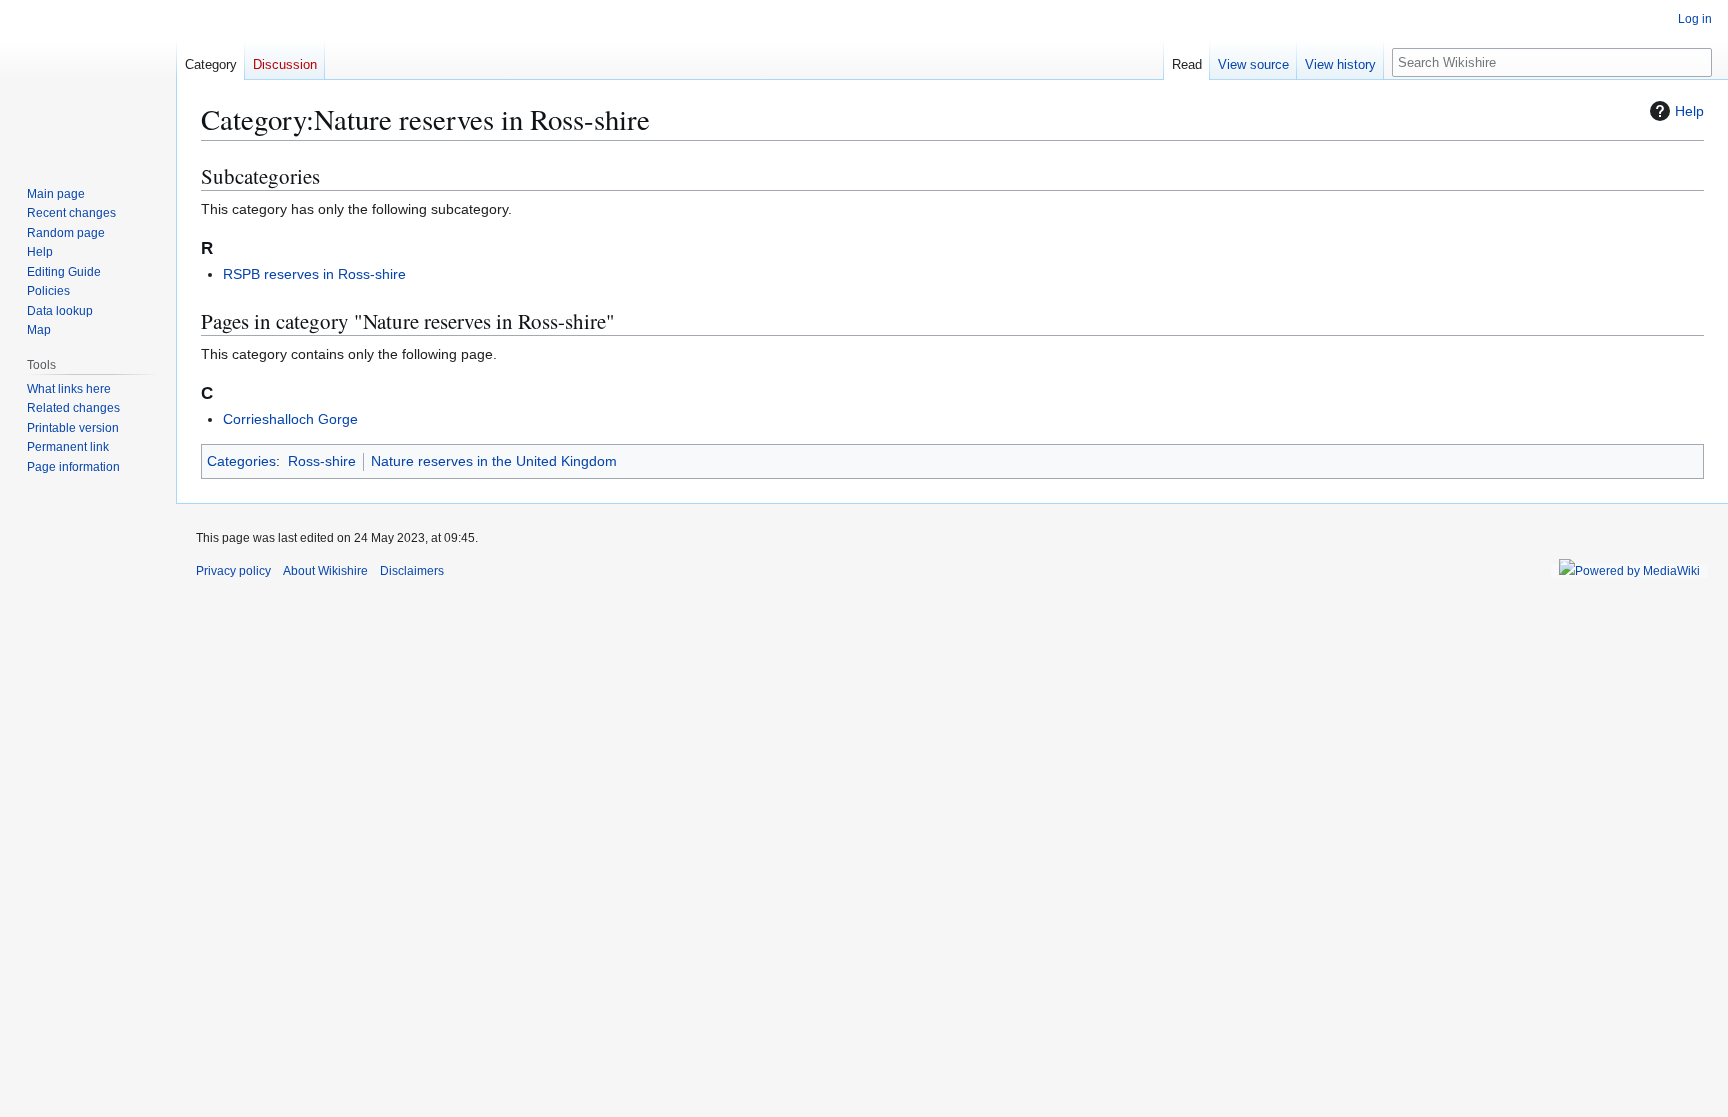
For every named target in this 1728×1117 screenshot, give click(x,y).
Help (1689, 111)
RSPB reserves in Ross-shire (314, 274)
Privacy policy (233, 571)
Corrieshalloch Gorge (290, 419)
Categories (241, 461)
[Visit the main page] (88, 80)
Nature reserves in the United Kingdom (494, 461)
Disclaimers (412, 571)
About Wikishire (325, 571)
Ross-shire (322, 461)
